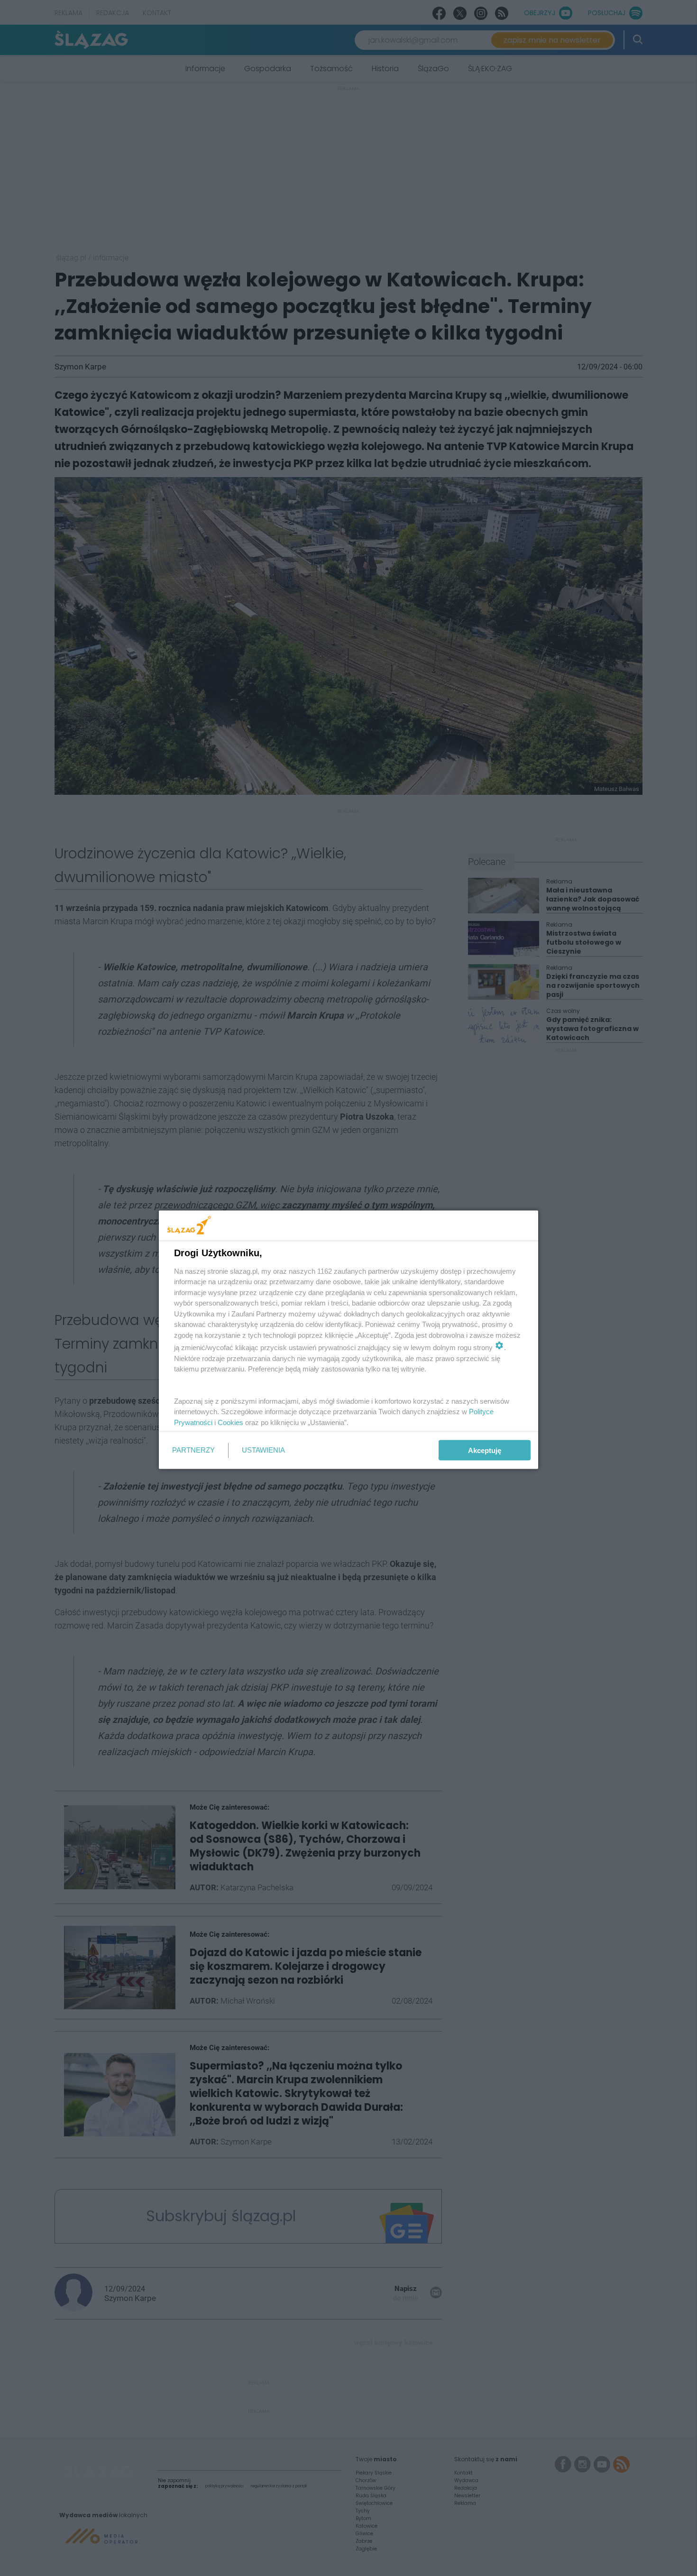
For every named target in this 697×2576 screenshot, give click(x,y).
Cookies (230, 1422)
